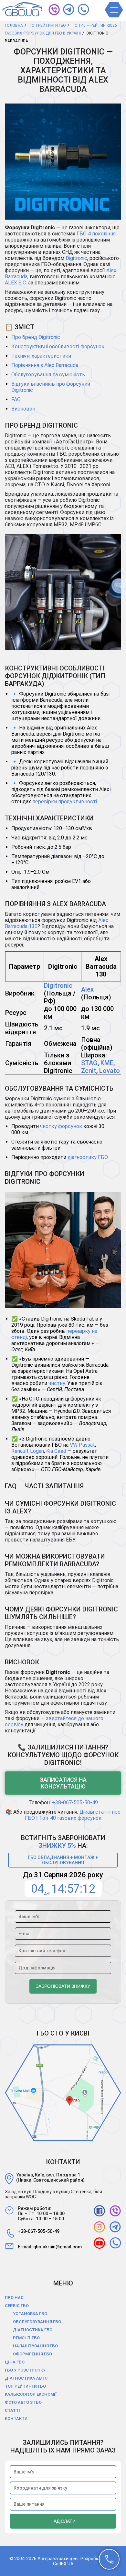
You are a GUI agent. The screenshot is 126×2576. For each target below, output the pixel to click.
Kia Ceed (56, 1451)
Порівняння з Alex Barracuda (45, 365)
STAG (89, 1063)
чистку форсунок (61, 1126)
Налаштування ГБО (35, 2346)
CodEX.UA (63, 2564)
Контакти (16, 2418)
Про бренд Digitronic (36, 337)
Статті (12, 2410)
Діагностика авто (26, 2378)
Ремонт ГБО (26, 2338)
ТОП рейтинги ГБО (25, 2386)
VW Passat (82, 1445)
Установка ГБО (30, 2314)
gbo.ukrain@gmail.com (58, 2247)
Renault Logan (28, 1451)
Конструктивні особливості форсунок (58, 347)
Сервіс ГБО (17, 2306)
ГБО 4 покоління (96, 234)
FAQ (16, 399)
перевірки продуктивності (65, 802)
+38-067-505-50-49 (75, 1803)
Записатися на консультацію (63, 1783)
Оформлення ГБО (32, 2354)
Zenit (89, 1071)
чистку (57, 1383)
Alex (87, 989)
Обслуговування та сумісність (48, 375)
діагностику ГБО (88, 1157)
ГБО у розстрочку (25, 2370)
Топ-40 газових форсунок (70, 1818)
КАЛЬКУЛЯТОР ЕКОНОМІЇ (31, 2394)
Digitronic (76, 258)
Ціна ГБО (15, 2362)
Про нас (14, 2298)
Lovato (110, 1071)
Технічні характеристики (41, 356)
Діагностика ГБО (33, 2330)
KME (107, 1063)
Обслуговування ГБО (37, 2322)
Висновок (23, 409)
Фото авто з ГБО (23, 2402)
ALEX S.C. (16, 283)
